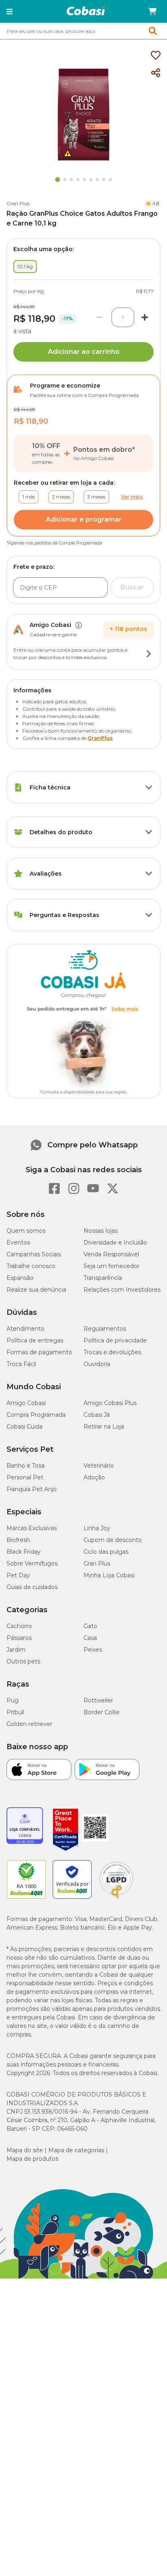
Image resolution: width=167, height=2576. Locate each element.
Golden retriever (29, 1724)
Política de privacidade (115, 1340)
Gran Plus (18, 203)
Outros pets (23, 1661)
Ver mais (132, 497)
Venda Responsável (111, 1254)
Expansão (20, 1278)
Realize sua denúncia (36, 1290)
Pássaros (19, 1638)
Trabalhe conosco (31, 1266)
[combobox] (83, 31)
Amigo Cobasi (26, 1403)
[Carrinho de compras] (152, 11)
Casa (90, 1638)
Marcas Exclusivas (32, 1528)
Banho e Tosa (26, 1466)
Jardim (16, 1650)
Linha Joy (97, 1528)
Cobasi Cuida (25, 1427)
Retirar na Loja (104, 1427)
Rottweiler (98, 1700)
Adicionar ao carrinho (84, 352)
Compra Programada (36, 1415)
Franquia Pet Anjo (32, 1489)
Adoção (94, 1477)
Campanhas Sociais (34, 1254)
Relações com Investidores (122, 1290)
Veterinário (99, 1466)
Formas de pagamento (39, 1352)
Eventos (18, 1242)
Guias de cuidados (32, 1587)
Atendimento (26, 1329)
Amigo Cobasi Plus (110, 1403)
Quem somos (26, 1231)
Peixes (93, 1650)
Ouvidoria (97, 1364)
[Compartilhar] (156, 73)
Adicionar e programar (84, 519)
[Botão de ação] (149, 654)
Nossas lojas (101, 1231)
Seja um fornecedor (111, 1266)
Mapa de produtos (32, 2159)
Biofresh (18, 1540)
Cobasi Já (97, 1415)
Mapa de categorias (76, 2150)
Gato (90, 1626)
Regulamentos (105, 1329)
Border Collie (102, 1712)
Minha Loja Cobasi (109, 1575)
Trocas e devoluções (112, 1352)
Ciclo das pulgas (106, 1552)
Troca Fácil (21, 1364)
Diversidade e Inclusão (115, 1242)
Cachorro (19, 1626)
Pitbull (15, 1712)
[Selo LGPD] (116, 1899)
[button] (10, 11)
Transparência (103, 1278)
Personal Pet (25, 1477)
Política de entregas (35, 1340)
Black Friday (24, 1552)
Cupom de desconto (113, 1540)
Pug (13, 1700)
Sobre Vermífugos (32, 1563)
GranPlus (100, 738)
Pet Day (18, 1575)
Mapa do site (25, 2150)
